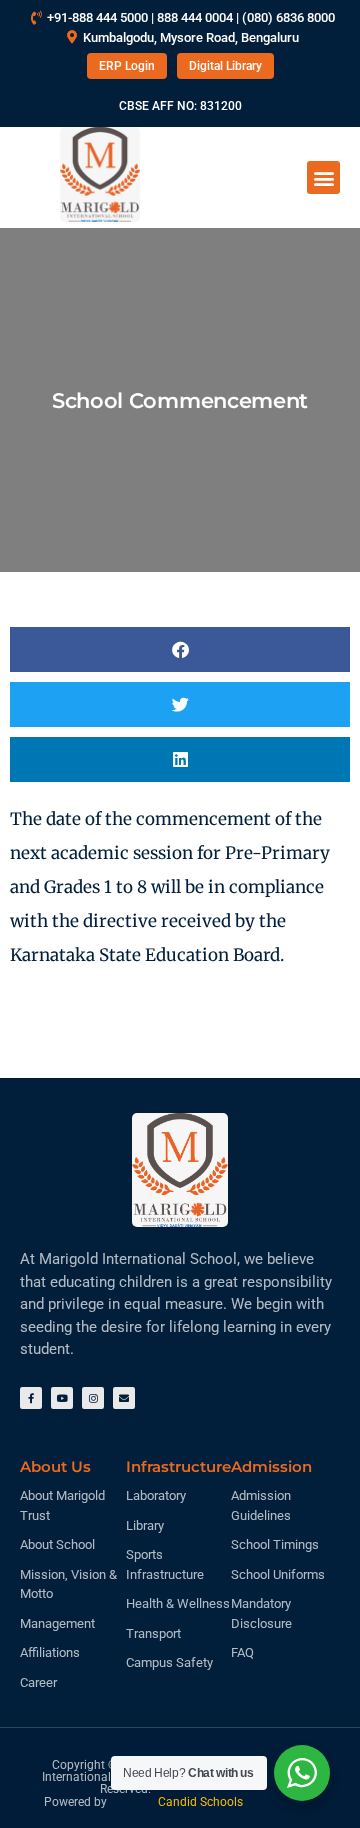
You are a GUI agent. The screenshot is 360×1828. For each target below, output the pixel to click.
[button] (323, 177)
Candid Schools (200, 1802)
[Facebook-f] (31, 1398)
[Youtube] (62, 1398)
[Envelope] (124, 1398)
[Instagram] (93, 1398)
